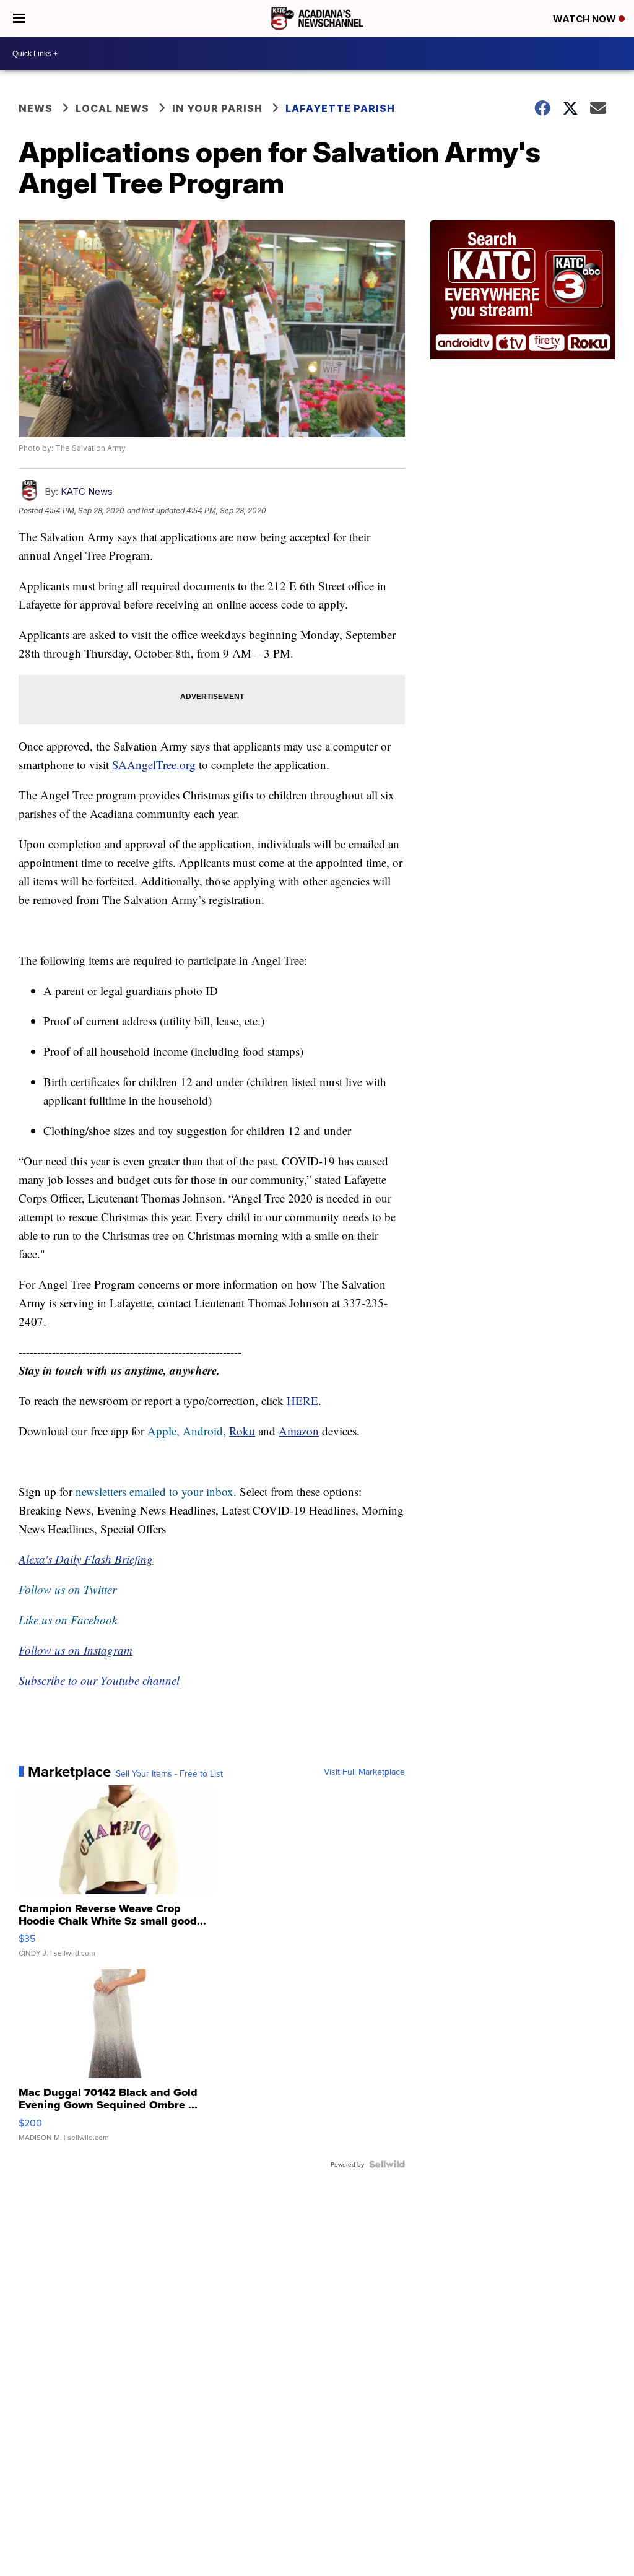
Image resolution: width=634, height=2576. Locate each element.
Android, (204, 1431)
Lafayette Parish (340, 108)
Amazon (299, 1431)
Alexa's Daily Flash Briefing (86, 1559)
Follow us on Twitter (67, 1589)
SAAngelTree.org (154, 764)
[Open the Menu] (19, 19)
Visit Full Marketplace (364, 1772)
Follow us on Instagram (76, 1650)
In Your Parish (217, 108)
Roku (242, 1431)
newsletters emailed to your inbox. (156, 1491)
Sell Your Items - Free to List (169, 1773)
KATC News (87, 491)
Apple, (165, 1431)
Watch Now (586, 19)
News (36, 108)
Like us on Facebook (68, 1620)
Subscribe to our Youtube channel (99, 1680)
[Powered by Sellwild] (387, 2164)
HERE (302, 1400)
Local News (112, 108)
